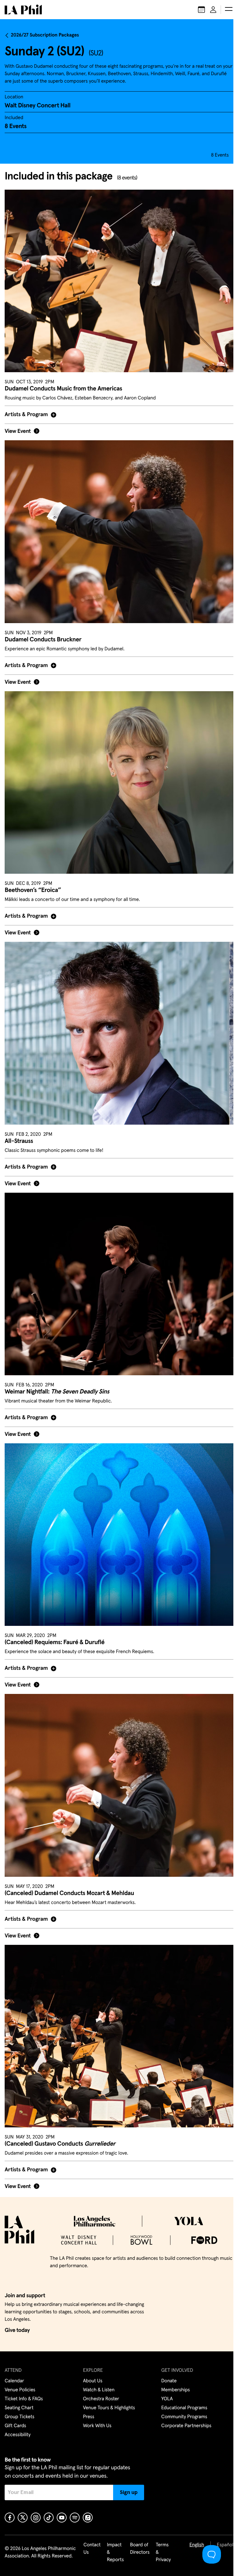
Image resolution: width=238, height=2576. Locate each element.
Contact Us (87, 2549)
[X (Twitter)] (23, 2518)
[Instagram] (36, 2518)
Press (87, 2417)
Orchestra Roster (100, 2399)
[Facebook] (10, 2518)
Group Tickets (20, 2417)
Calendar (14, 2381)
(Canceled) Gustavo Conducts (60, 2114)
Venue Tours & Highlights (108, 2408)
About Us (91, 2381)
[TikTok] (49, 2518)
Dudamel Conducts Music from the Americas (63, 389)
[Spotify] (75, 2518)
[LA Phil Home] (23, 10)
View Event (18, 428)
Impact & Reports (111, 2552)
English (192, 2545)
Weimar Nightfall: (57, 1373)
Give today (17, 2330)
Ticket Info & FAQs (24, 2399)
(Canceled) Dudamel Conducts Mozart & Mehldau (69, 1867)
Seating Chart (19, 2408)
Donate (166, 2381)
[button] (229, 10)
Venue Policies (20, 2390)
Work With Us (96, 2426)
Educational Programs (181, 2408)
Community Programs (181, 2417)
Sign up (129, 2492)
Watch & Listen (97, 2390)
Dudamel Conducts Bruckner (43, 632)
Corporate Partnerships (183, 2426)
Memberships (172, 2390)
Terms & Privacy (159, 2552)
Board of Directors (135, 2549)
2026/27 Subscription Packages (45, 35)
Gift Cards (15, 2426)
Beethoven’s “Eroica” (33, 879)
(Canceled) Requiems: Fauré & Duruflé (55, 1620)
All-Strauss (19, 1126)
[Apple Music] (88, 2518)
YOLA (164, 2399)
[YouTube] (62, 2518)
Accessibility (18, 2435)
